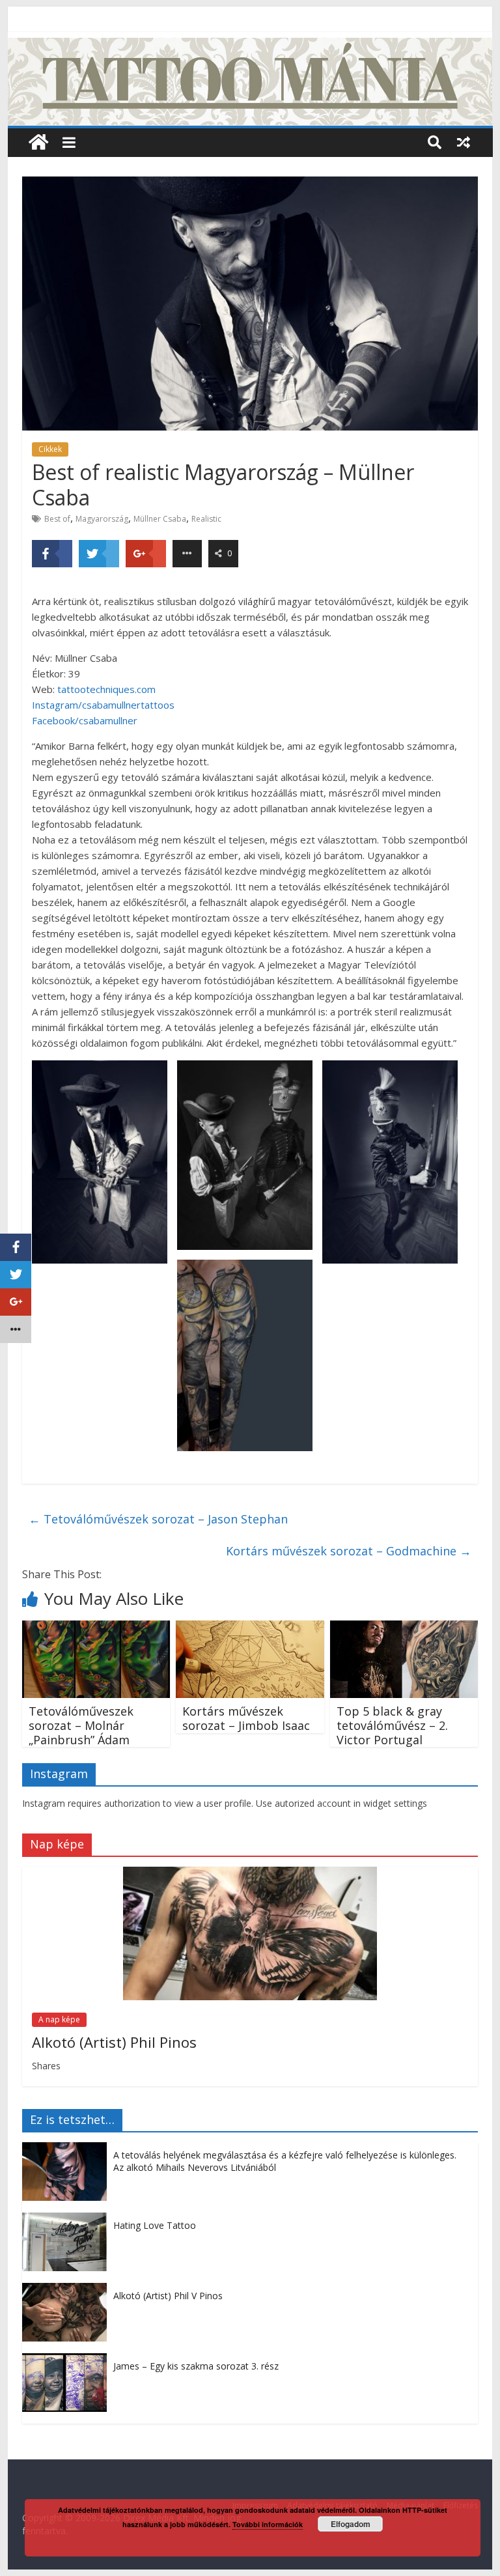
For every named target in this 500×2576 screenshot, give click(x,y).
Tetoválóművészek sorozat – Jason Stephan (158, 1519)
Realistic (206, 519)
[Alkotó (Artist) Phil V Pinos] (68, 2290)
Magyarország (102, 519)
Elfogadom (351, 2524)
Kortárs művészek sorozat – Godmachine (349, 1551)
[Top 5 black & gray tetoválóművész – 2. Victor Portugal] (404, 1628)
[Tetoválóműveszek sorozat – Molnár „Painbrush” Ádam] (96, 1628)
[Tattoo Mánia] (250, 46)
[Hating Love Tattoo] (68, 2219)
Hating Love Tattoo (155, 2225)
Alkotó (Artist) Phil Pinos (114, 2042)
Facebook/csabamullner (85, 720)
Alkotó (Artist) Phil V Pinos (168, 2296)
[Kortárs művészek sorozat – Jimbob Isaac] (250, 1628)
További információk (268, 2524)
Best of (57, 519)
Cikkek (50, 449)
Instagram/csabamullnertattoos (103, 705)
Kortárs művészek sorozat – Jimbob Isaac (246, 1718)
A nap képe (59, 2019)
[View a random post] (464, 142)
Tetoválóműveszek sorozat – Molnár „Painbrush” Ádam (81, 1725)
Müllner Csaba (160, 519)
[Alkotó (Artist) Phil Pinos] (250, 1874)
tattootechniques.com (106, 689)
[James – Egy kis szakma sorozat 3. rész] (68, 2360)
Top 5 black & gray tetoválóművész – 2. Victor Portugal (392, 1725)
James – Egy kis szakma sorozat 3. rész (196, 2366)
